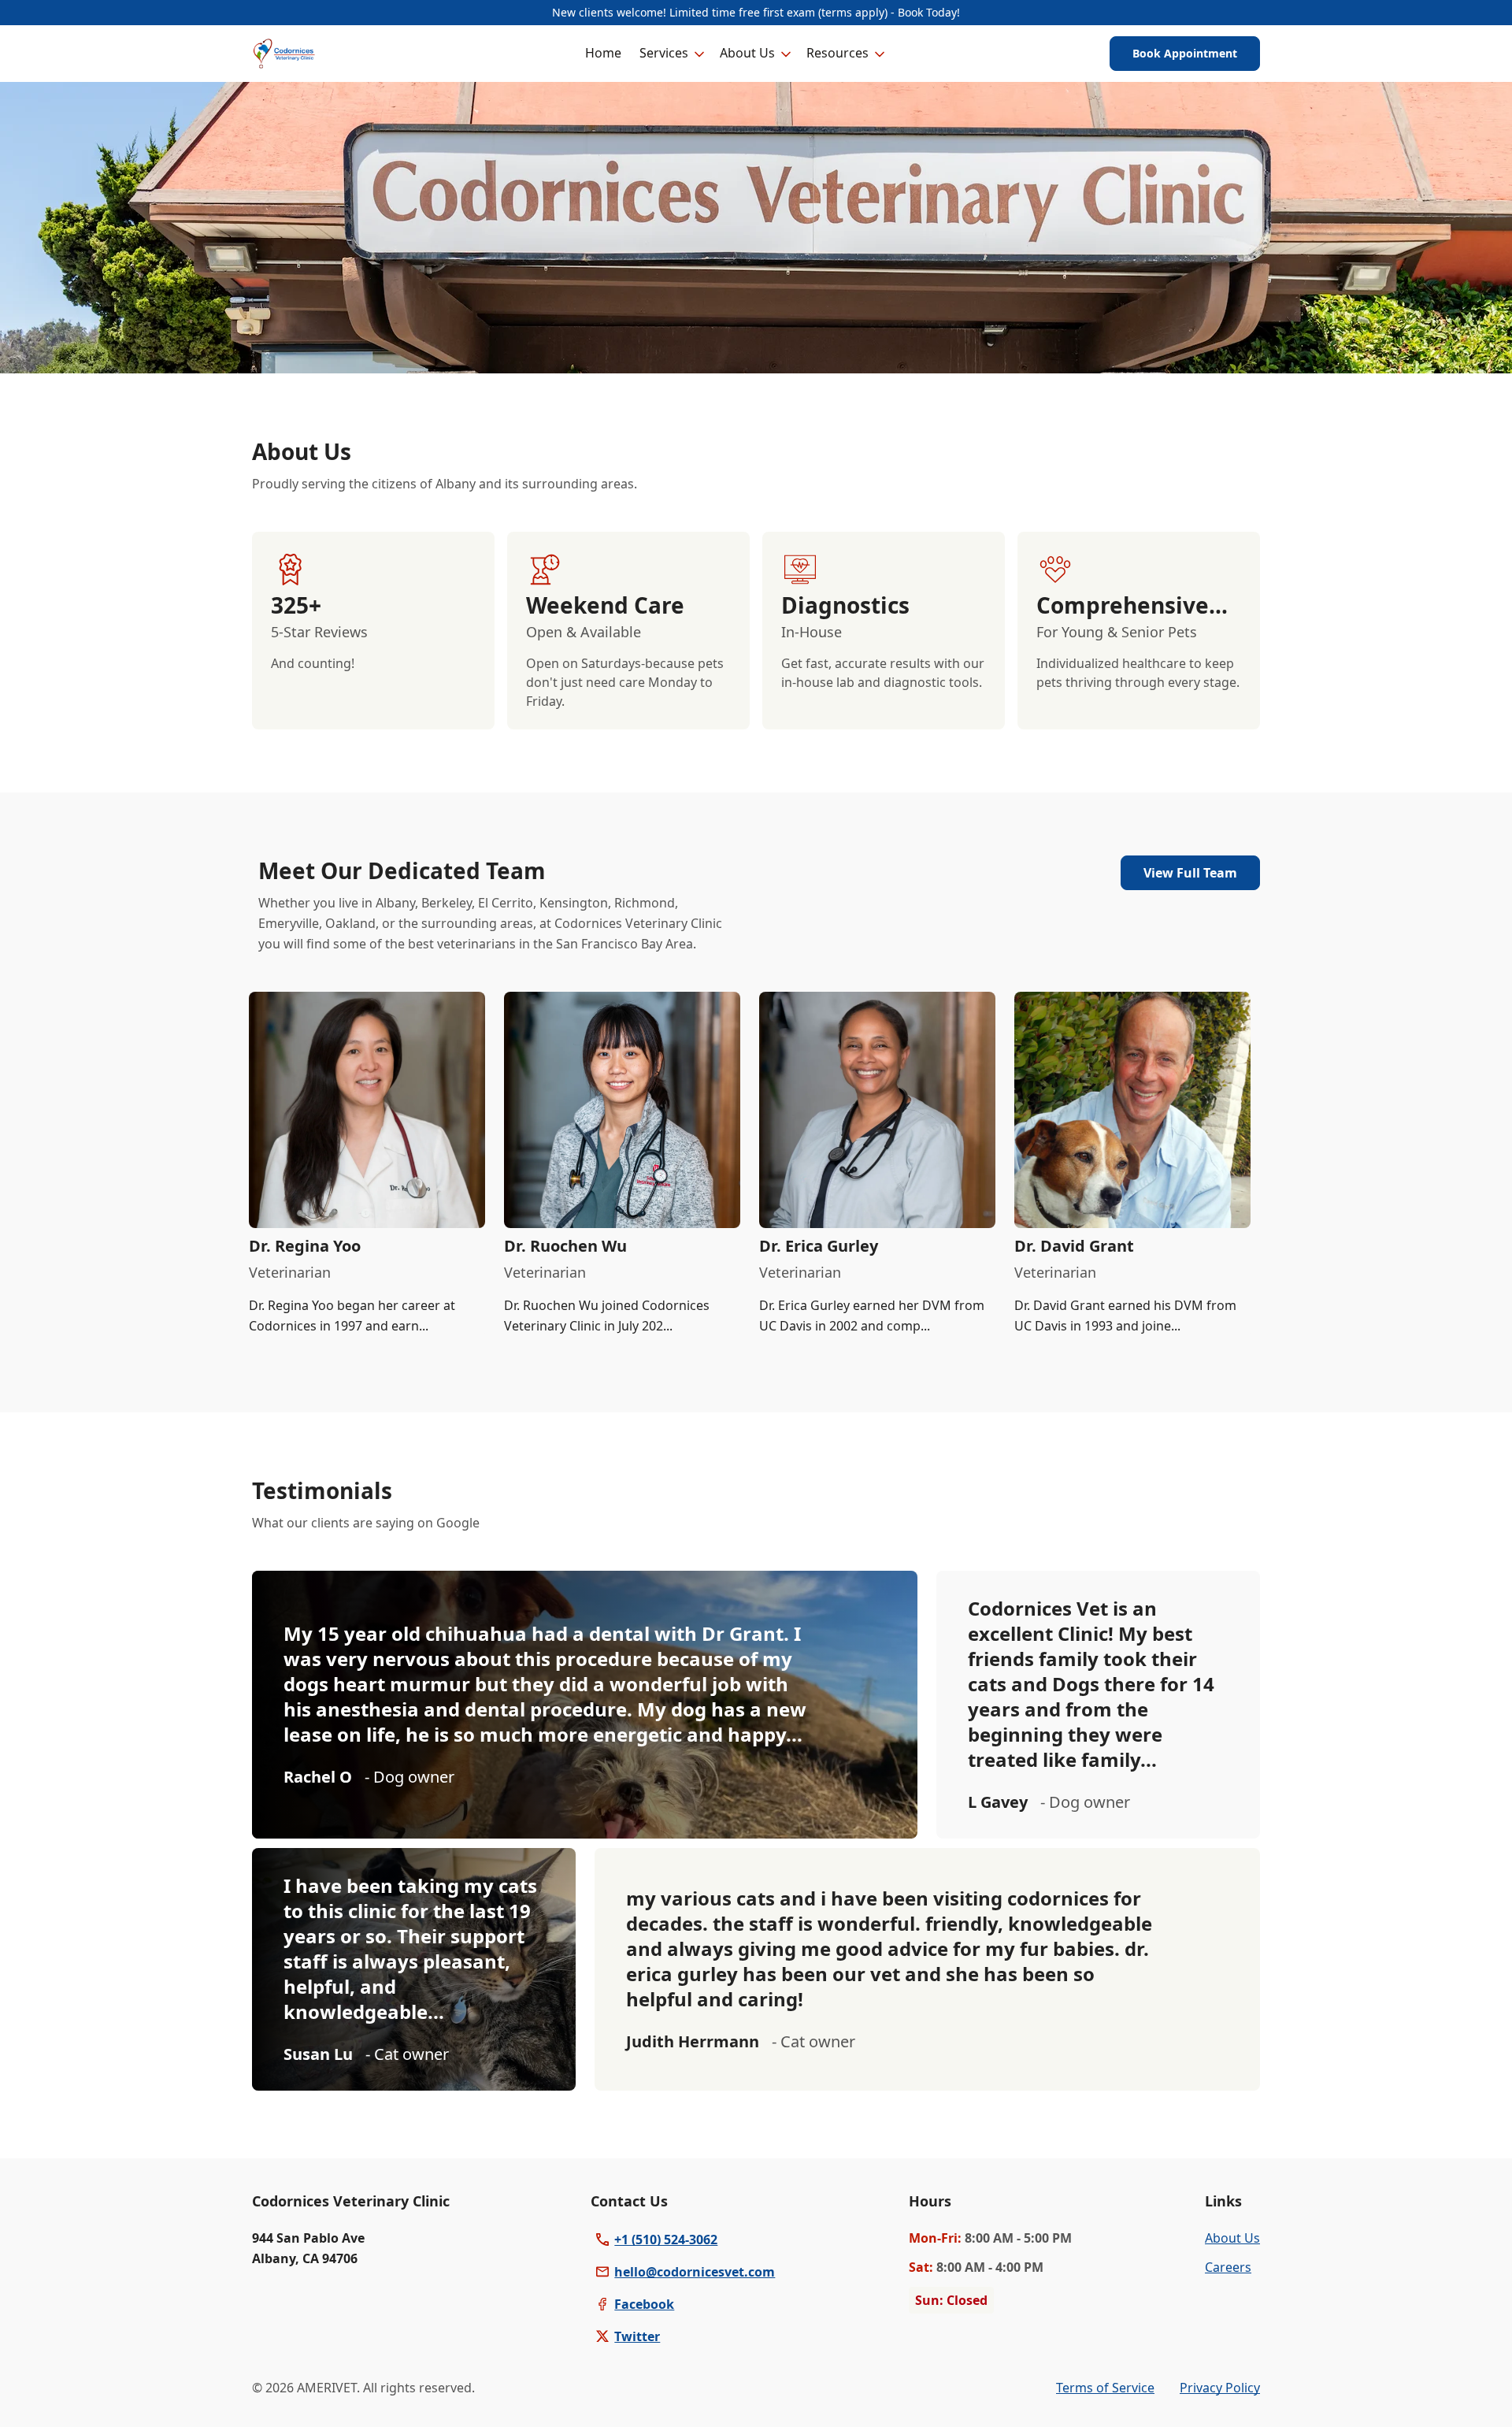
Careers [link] (1228, 2267)
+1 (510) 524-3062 (666, 2240)
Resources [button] (838, 53)
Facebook (644, 2304)
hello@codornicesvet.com (695, 2272)
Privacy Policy (1220, 2388)
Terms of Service (1105, 2388)
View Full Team (1190, 873)
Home (603, 53)
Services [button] (664, 53)
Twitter (637, 2336)
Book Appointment (1185, 53)
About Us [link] (1232, 2238)
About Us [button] (747, 53)
